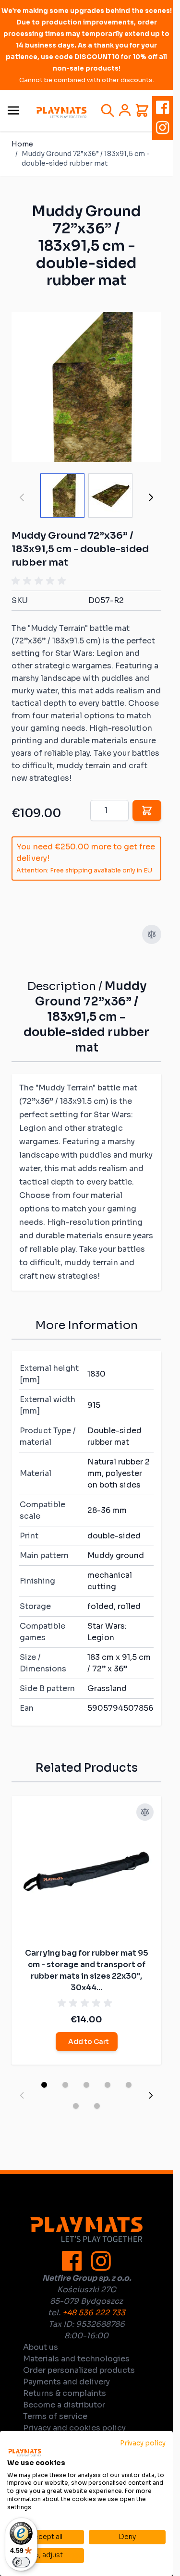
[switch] (21, 2562)
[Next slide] (151, 2095)
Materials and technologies (76, 2359)
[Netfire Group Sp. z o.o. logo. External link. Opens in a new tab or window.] (25, 2453)
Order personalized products (79, 2370)
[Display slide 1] (44, 2085)
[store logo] (61, 113)
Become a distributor (64, 2405)
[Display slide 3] (86, 2085)
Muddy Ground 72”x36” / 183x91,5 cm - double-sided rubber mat (86, 158)
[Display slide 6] (76, 2106)
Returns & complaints (65, 2393)
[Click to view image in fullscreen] (86, 387)
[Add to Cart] (147, 810)
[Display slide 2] (65, 2085)
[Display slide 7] (97, 2106)
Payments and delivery (66, 2382)
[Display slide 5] (129, 2085)
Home (22, 144)
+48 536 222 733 (94, 2313)
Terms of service (55, 2416)
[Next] (151, 497)
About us (41, 2347)
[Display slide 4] (108, 2085)
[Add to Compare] (152, 934)
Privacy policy (143, 2443)
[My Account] (125, 110)
